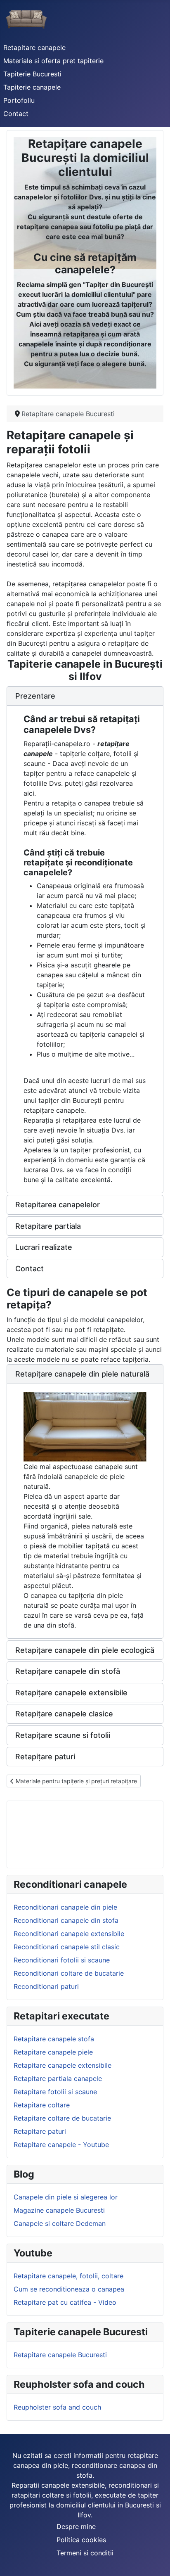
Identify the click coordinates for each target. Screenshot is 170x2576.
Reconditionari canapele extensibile (69, 1934)
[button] (85, 696)
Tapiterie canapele (32, 87)
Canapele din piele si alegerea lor (66, 2197)
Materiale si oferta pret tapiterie (53, 61)
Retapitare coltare (42, 2105)
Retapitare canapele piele (53, 2052)
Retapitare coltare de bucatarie (62, 2118)
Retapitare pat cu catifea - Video (65, 2302)
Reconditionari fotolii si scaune (62, 1960)
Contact (16, 114)
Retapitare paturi (40, 2131)
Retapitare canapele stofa (54, 2039)
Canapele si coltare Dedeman (60, 2223)
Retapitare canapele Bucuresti (60, 2355)
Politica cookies (81, 2540)
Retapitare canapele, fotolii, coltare (68, 2276)
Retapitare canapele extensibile (63, 2065)
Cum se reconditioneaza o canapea (69, 2289)
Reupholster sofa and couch (57, 2407)
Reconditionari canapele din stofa (66, 1920)
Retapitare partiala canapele (58, 2078)
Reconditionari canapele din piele (65, 1907)
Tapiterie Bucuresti (32, 74)
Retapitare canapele (34, 47)
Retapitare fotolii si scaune (55, 2092)
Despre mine (76, 2526)
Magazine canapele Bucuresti (59, 2210)
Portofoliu (19, 100)
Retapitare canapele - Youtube (61, 2145)
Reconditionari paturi (46, 1986)
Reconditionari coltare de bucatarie (69, 1973)
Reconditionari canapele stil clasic (67, 1947)
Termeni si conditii (85, 2553)
